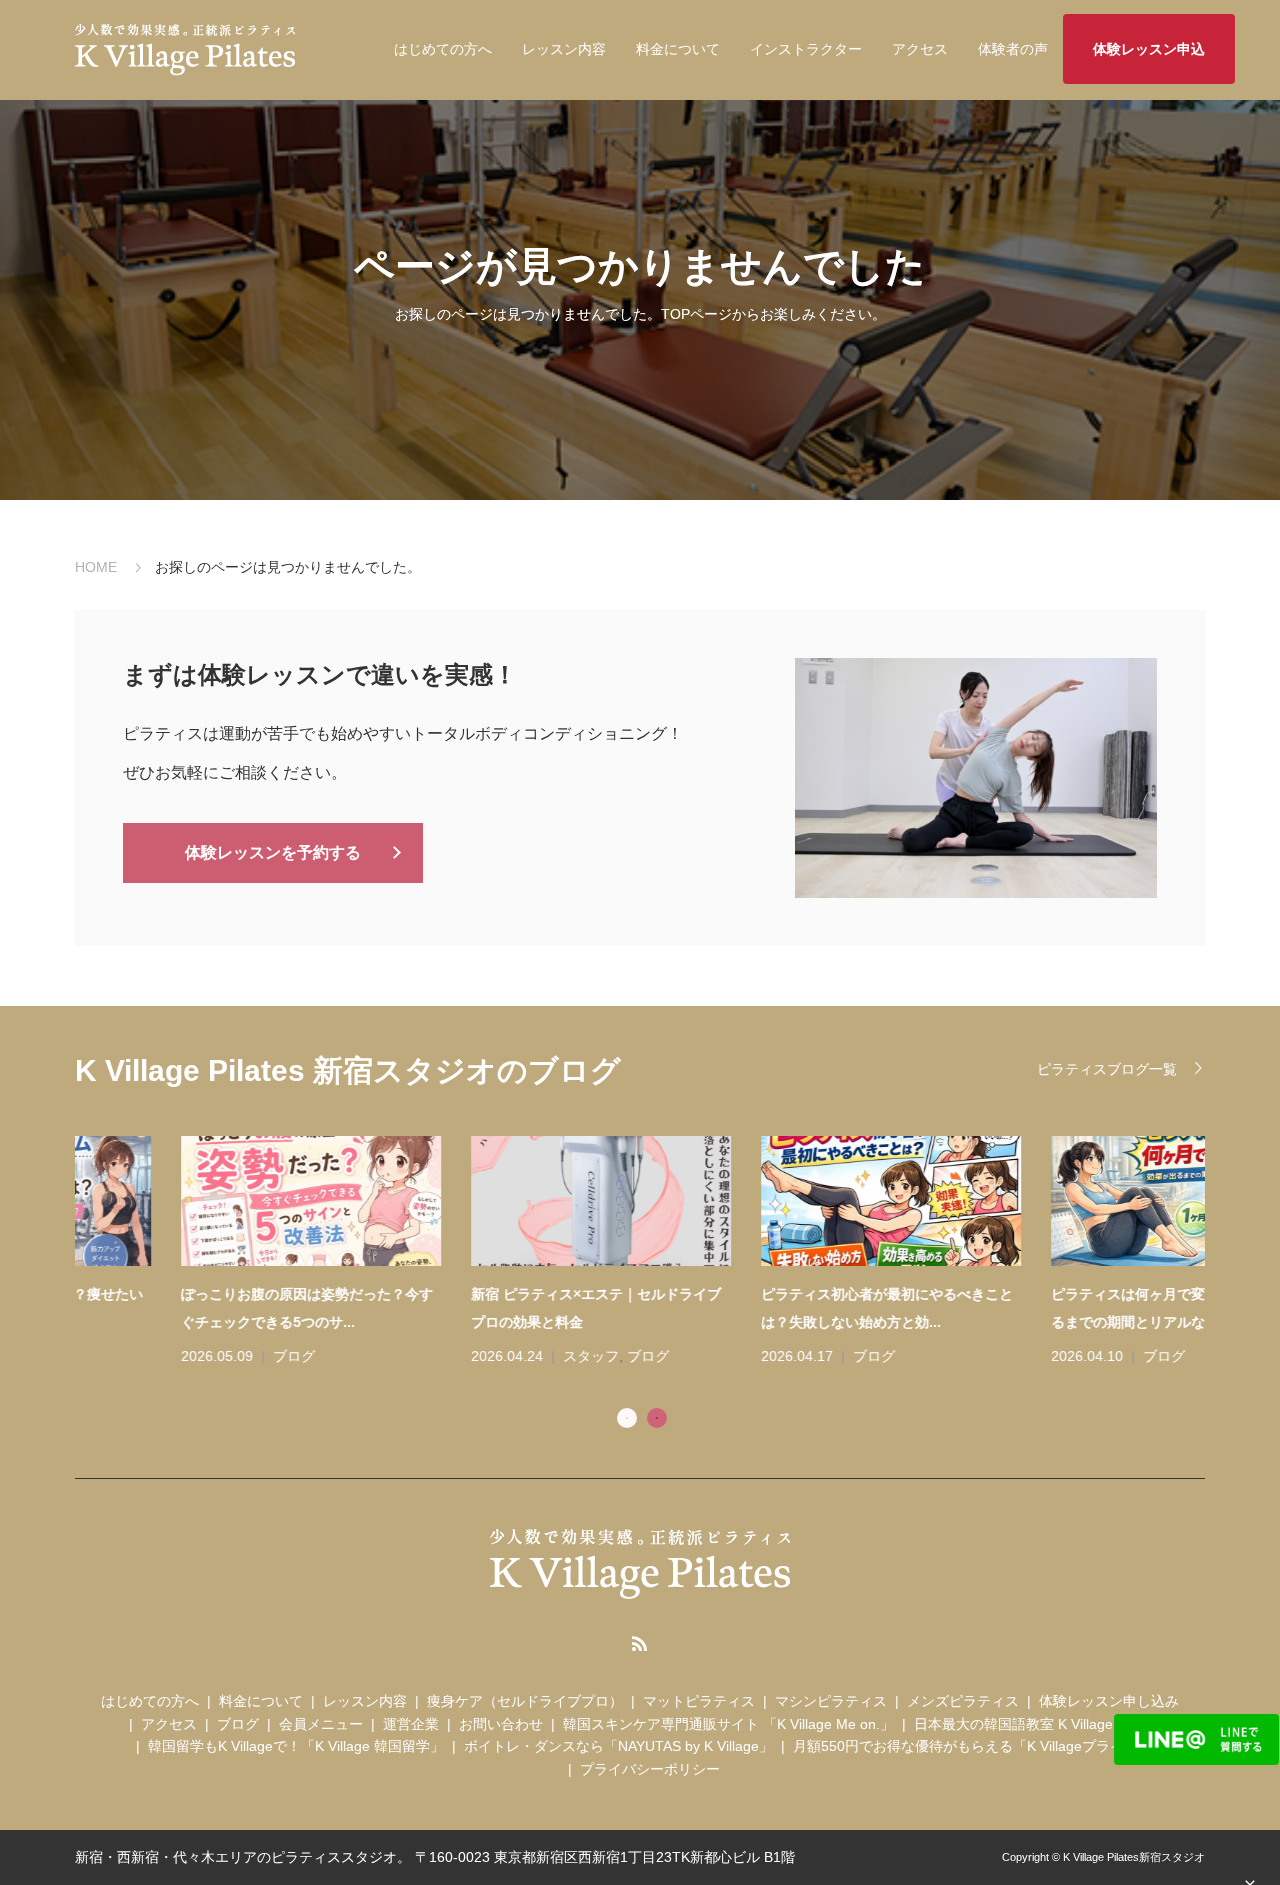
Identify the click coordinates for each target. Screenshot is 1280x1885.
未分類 (1058, 1356)
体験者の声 (1013, 49)
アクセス (920, 49)
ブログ (188, 1356)
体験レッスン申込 (1149, 49)
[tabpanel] (655, 1253)
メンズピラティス (963, 1701)
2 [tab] (657, 1418)
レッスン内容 (564, 49)
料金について (678, 49)
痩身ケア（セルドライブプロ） (525, 1701)
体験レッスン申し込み (1109, 1701)
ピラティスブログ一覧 (1107, 1069)
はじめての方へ (443, 49)
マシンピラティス (831, 1701)
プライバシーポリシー (650, 1769)
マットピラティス (699, 1701)
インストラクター (806, 49)
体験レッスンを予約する (273, 852)
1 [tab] (627, 1418)
